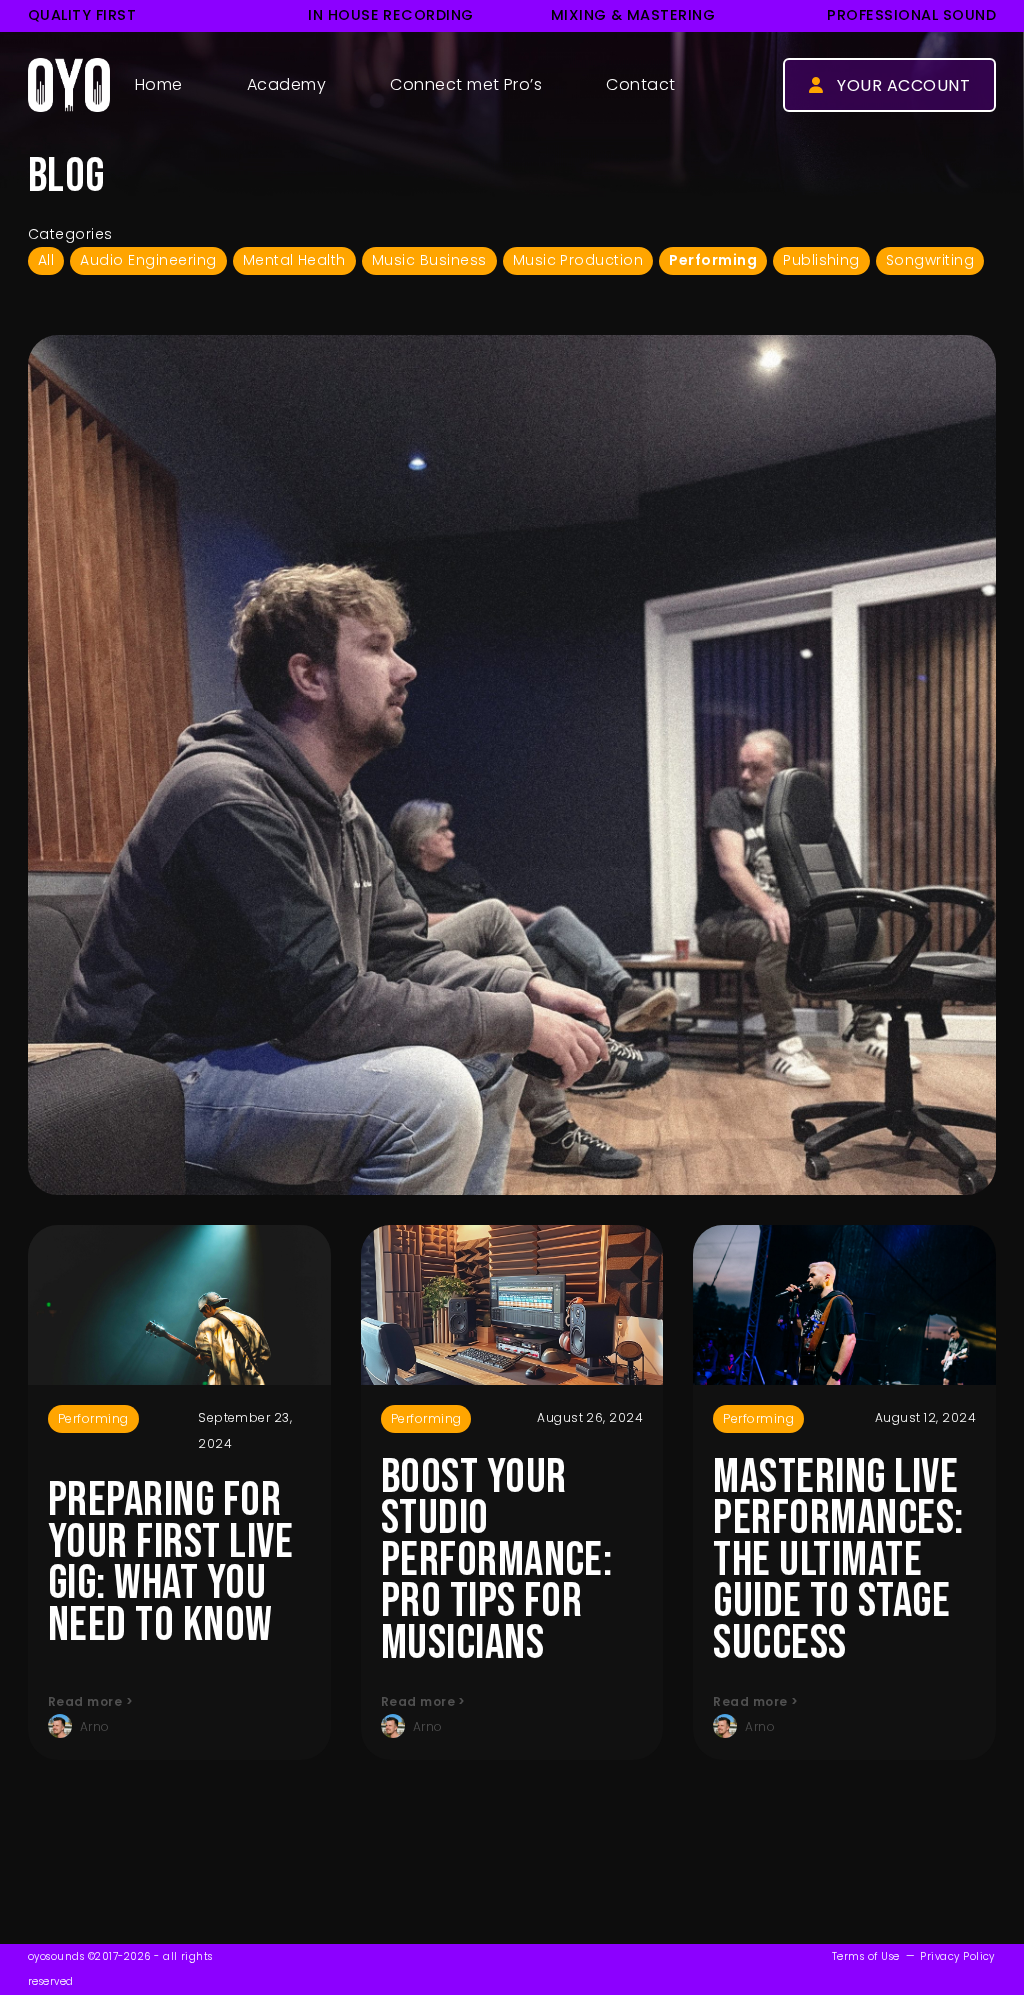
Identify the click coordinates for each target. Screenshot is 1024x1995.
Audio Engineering (148, 260)
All (46, 260)
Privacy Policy (957, 1956)
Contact (640, 84)
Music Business (429, 260)
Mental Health (294, 260)
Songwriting (930, 260)
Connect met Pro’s (466, 84)
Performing (713, 260)
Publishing (821, 260)
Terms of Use (866, 1956)
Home (159, 84)
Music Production (578, 260)
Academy (286, 84)
